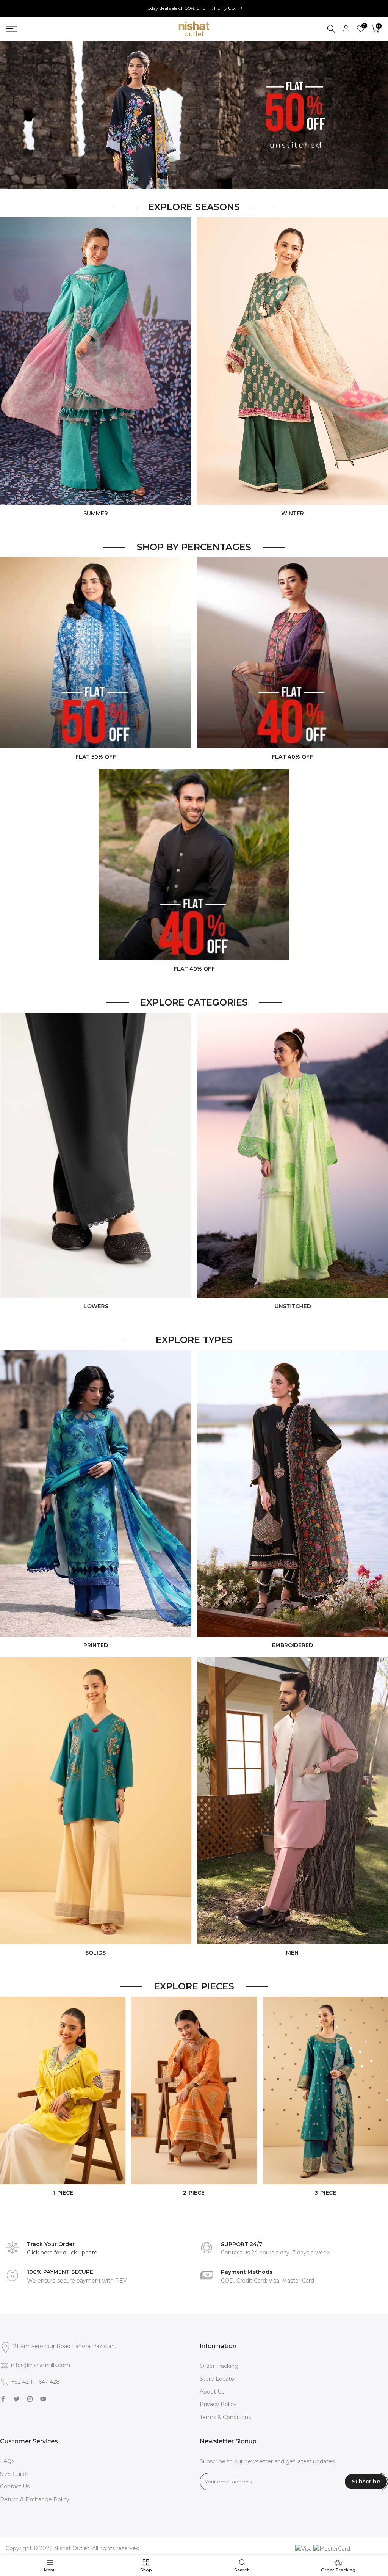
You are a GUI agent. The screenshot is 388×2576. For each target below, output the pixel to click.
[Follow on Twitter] (17, 2399)
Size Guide (14, 2474)
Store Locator (218, 2379)
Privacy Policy (218, 2404)
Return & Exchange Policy (35, 2499)
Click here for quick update (62, 2253)
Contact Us (15, 2487)
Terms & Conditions (225, 2417)
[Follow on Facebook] (3, 2399)
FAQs (7, 2461)
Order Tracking (219, 2366)
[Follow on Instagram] (30, 2399)
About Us (212, 2392)
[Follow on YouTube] (43, 2399)
